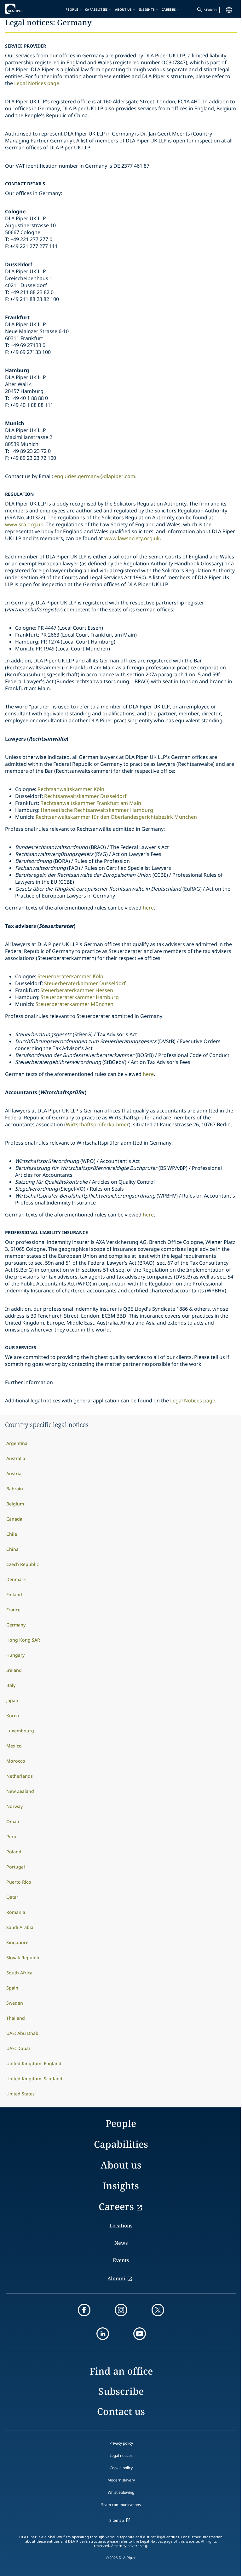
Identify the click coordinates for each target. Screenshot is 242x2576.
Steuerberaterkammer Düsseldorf (86, 983)
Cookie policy (121, 2468)
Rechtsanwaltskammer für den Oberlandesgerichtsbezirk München (116, 817)
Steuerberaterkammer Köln (70, 976)
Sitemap (117, 2520)
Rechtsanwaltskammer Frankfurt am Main (91, 803)
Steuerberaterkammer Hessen (77, 990)
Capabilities (97, 9)
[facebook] (84, 2310)
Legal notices (121, 2455)
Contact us (121, 2411)
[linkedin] (103, 2334)
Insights (147, 9)
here (148, 908)
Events (121, 2260)
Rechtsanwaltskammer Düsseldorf (86, 796)
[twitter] (158, 2310)
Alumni (116, 2279)
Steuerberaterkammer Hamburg (80, 997)
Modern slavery (121, 2480)
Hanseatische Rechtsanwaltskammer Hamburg (97, 810)
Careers (169, 9)
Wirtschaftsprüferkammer (97, 1124)
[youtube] (140, 2334)
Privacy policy (121, 2443)
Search (210, 10)
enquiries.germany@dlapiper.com (95, 476)
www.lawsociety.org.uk (132, 538)
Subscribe (121, 2391)
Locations (121, 2226)
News (121, 2243)
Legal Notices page (37, 83)
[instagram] (121, 2310)
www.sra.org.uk (24, 524)
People (72, 9)
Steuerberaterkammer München (75, 1004)
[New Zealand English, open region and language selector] (229, 10)
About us (123, 9)
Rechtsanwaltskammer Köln (71, 789)
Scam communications (121, 2505)
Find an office (121, 2371)
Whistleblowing (121, 2492)
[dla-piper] (24, 9)
